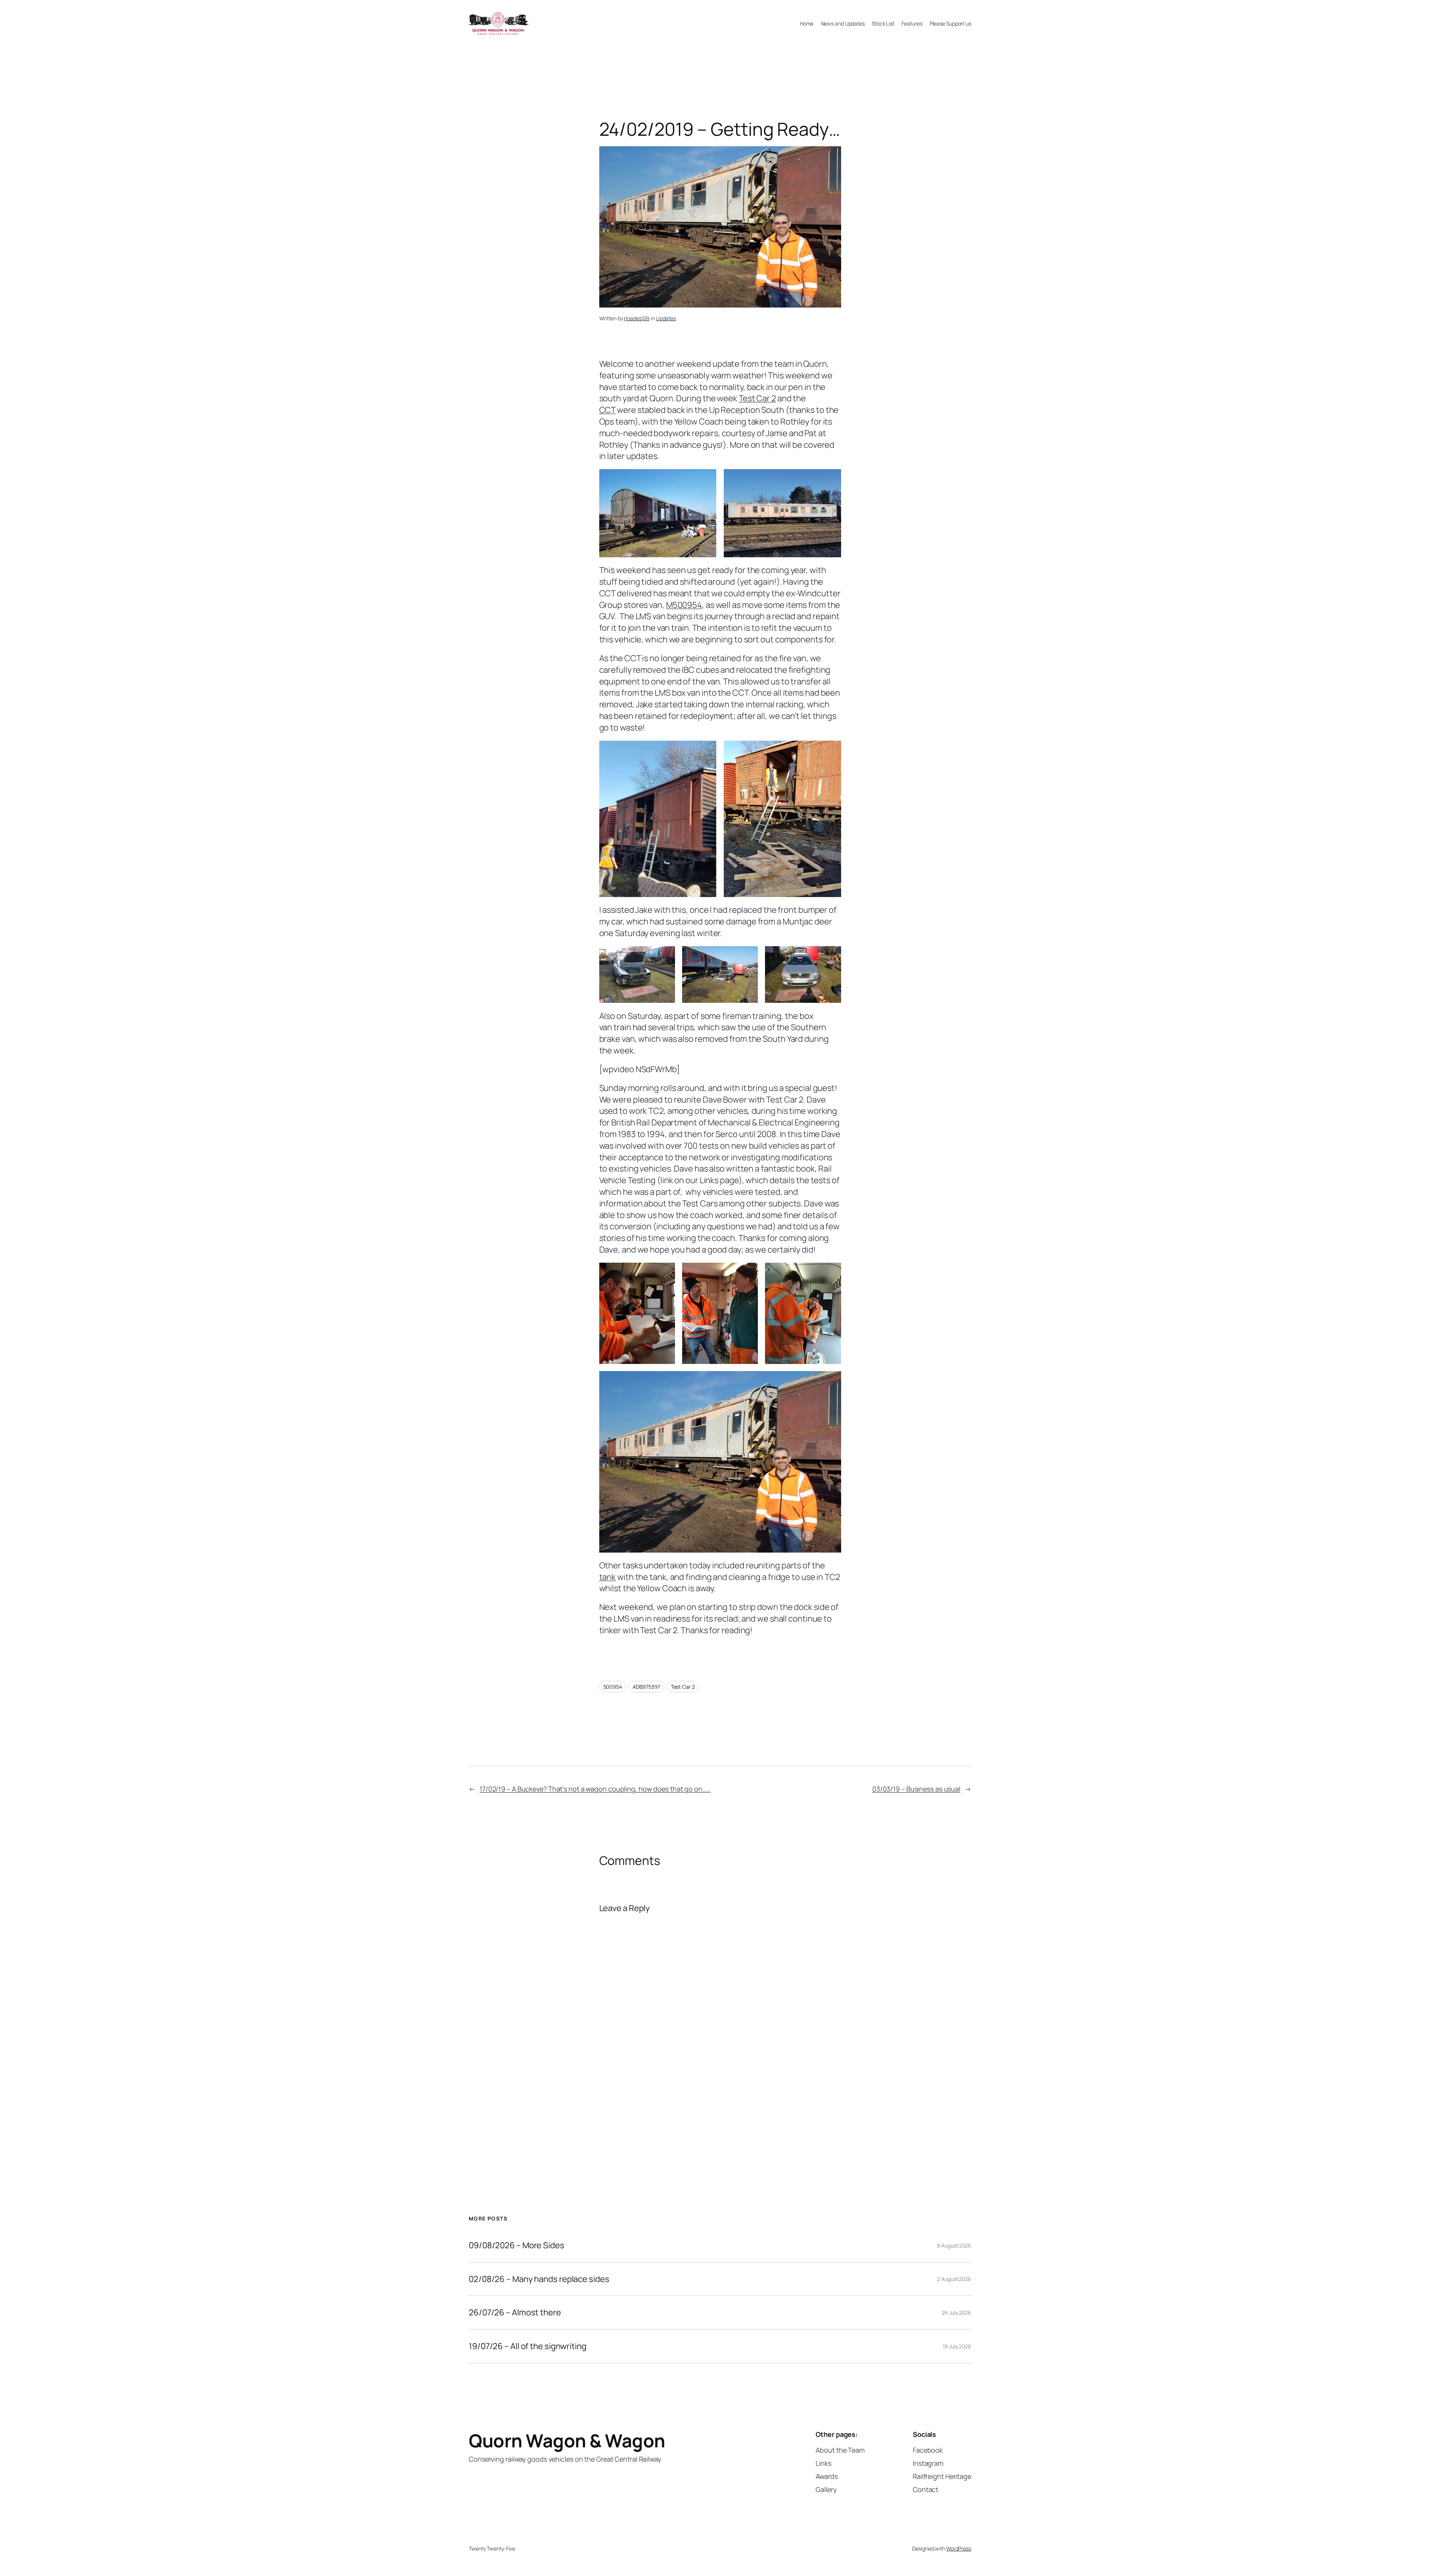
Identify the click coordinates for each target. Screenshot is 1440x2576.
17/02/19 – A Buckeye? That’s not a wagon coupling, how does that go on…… (595, 1789)
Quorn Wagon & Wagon (567, 2440)
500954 (613, 1687)
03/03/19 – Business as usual (916, 1789)
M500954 (684, 605)
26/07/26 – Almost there (515, 2313)
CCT (607, 410)
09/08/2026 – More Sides (517, 2245)
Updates (666, 318)
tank (608, 1577)
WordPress (959, 2548)
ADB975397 (646, 1687)
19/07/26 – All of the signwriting (528, 2346)
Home (807, 23)
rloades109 (637, 318)
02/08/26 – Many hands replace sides (539, 2279)
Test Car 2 (757, 398)
